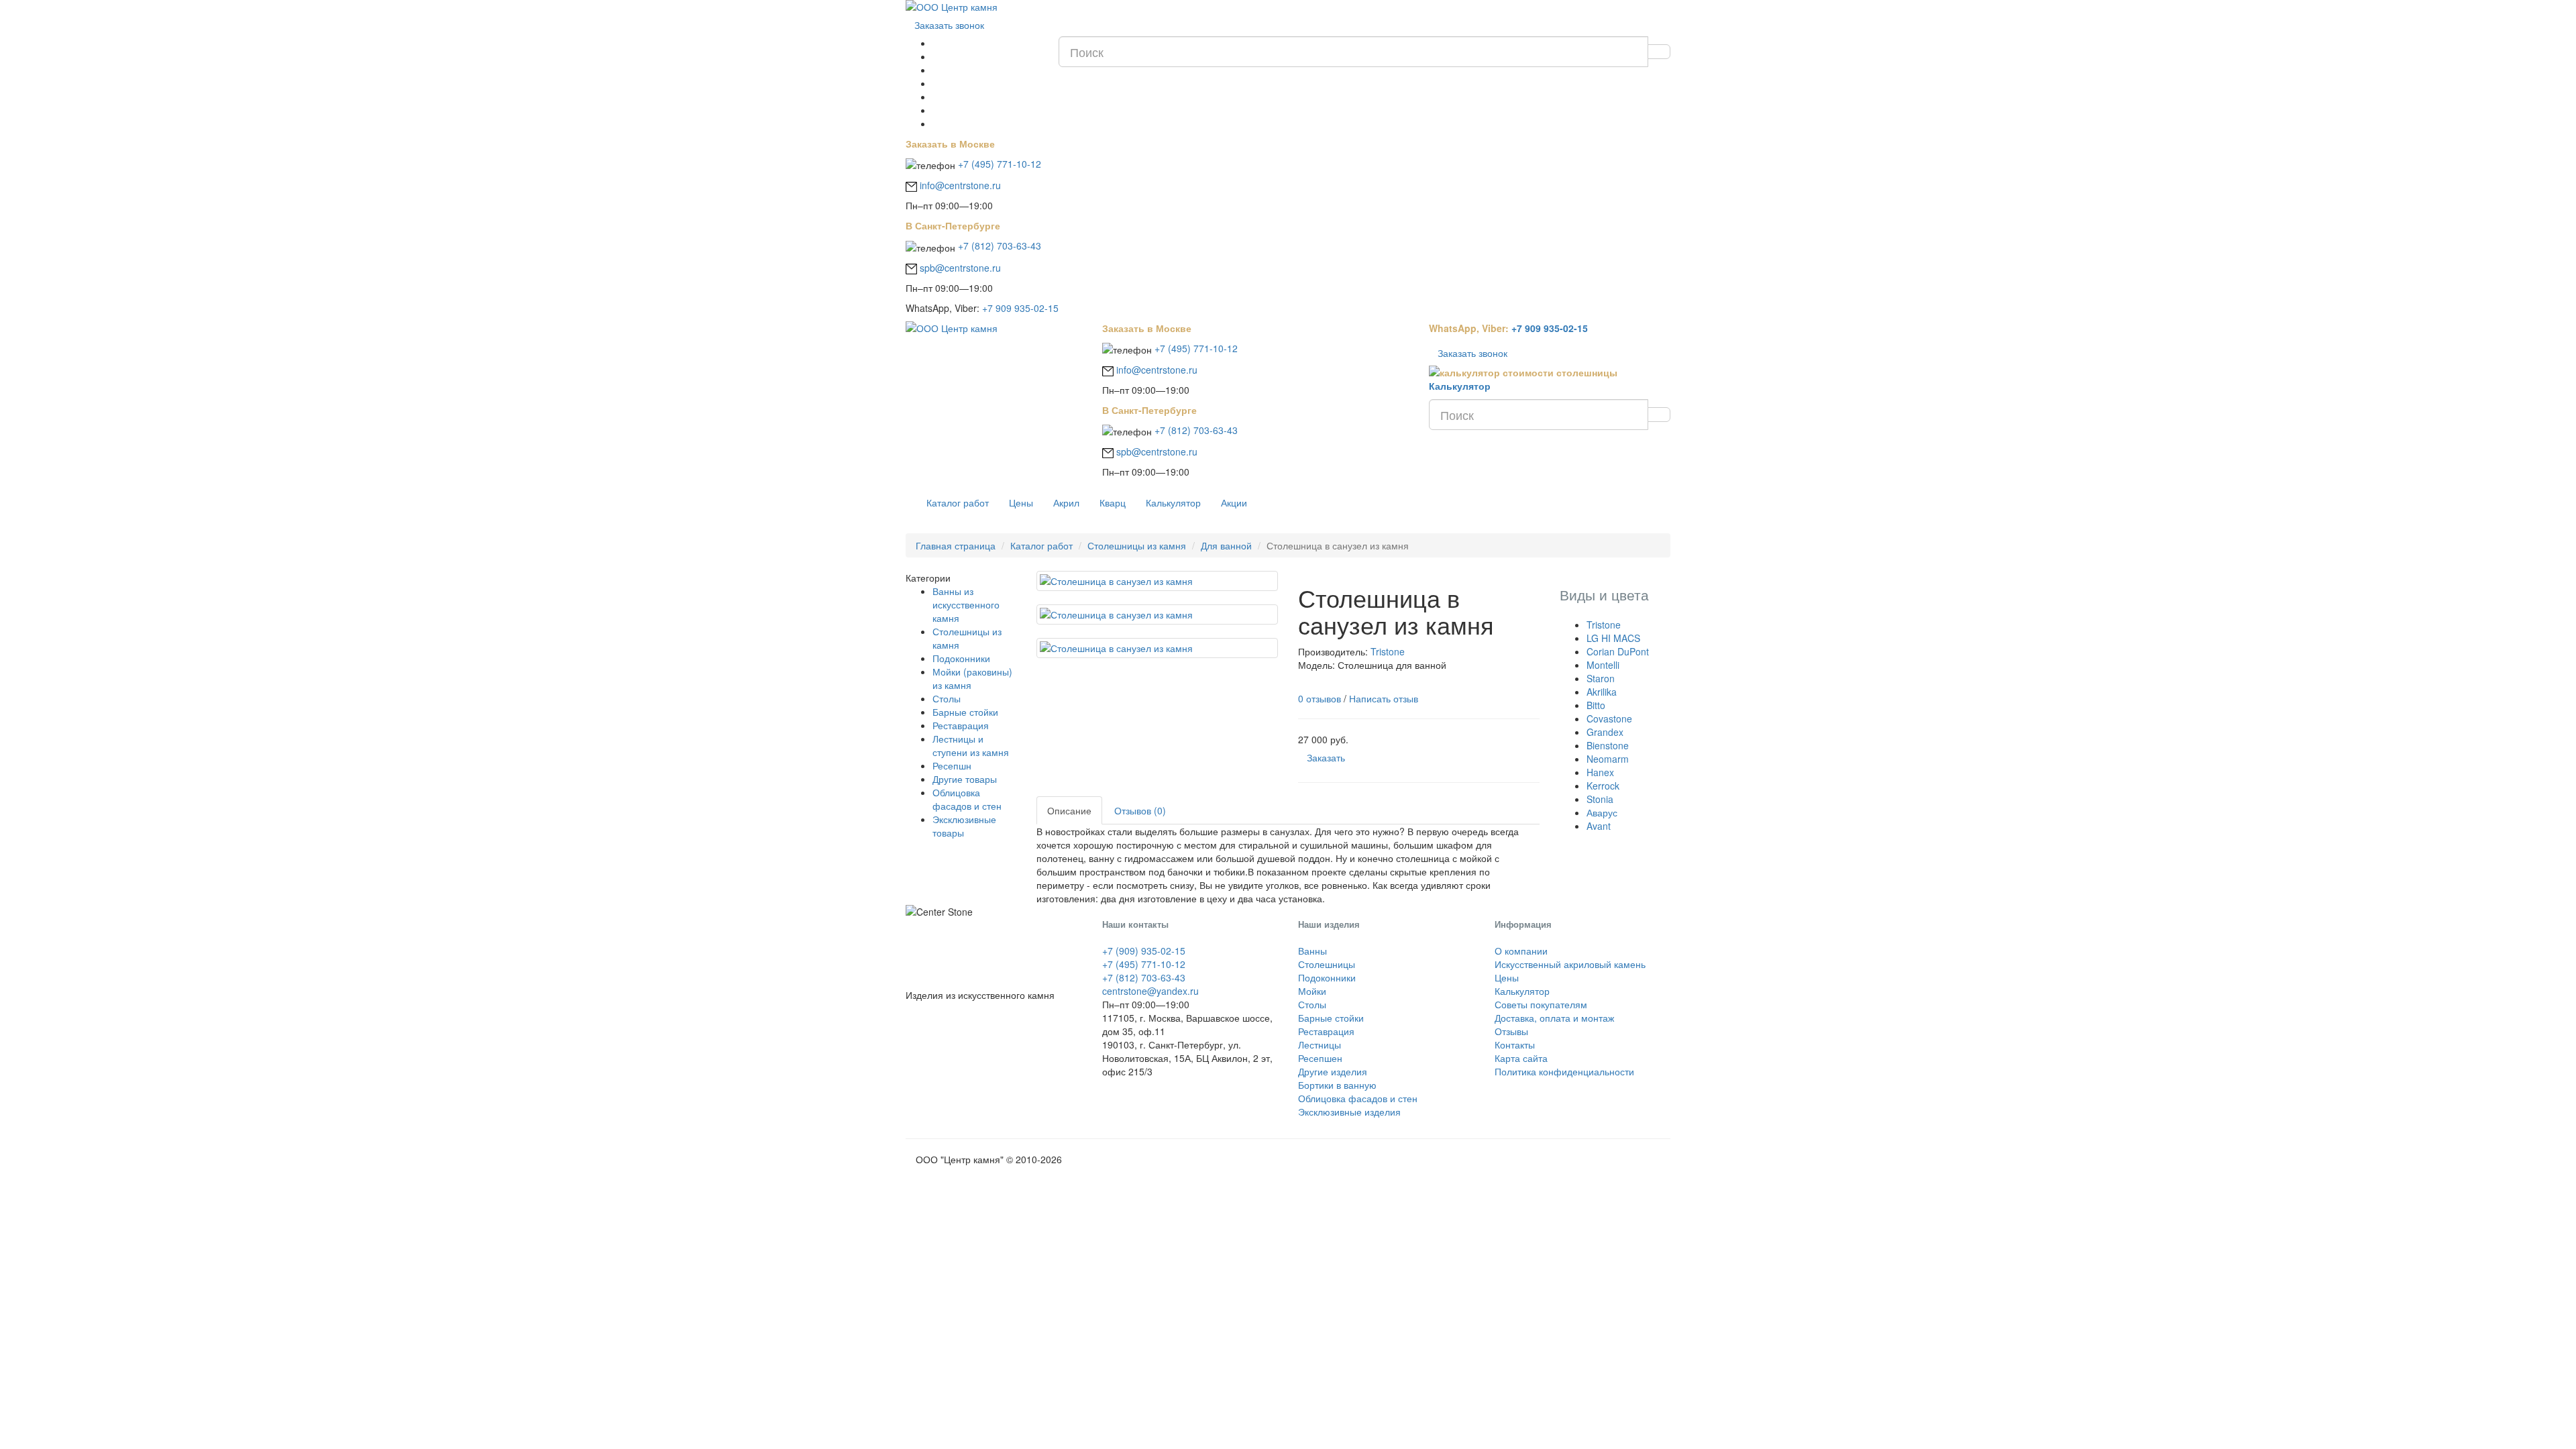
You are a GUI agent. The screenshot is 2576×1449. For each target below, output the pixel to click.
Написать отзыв (1384, 698)
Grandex (1605, 732)
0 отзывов (1320, 698)
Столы (947, 698)
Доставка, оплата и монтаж (992, 83)
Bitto (1596, 705)
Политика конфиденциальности (1564, 1071)
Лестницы (1320, 1044)
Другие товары (965, 779)
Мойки (1312, 991)
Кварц (1113, 502)
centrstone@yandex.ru (1150, 991)
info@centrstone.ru (960, 185)
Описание (1069, 810)
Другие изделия (1333, 1071)
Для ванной (1226, 545)
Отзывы (949, 110)
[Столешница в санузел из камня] (1157, 581)
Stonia (1600, 799)
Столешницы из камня (1137, 545)
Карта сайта (1521, 1058)
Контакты (953, 123)
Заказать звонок (949, 25)
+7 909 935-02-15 (1020, 308)
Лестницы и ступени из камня (971, 745)
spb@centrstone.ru (960, 268)
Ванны (1312, 951)
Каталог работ (958, 502)
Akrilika (1602, 692)
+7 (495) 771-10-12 (1000, 164)
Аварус (1602, 812)
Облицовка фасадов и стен (967, 799)
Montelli (1603, 665)
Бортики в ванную (1337, 1085)
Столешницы (1327, 964)
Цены (1021, 502)
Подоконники (961, 658)
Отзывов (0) (1140, 810)
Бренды (950, 97)
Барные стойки (965, 712)
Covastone (1609, 718)
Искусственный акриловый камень (1570, 964)
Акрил (1066, 502)
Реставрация (961, 725)
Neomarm (1608, 759)
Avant (1599, 826)
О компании (959, 56)
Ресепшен (1320, 1058)
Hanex (1600, 772)
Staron (1601, 678)
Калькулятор (960, 43)
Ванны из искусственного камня (966, 604)
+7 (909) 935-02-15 (1144, 951)
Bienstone (1608, 745)
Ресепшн (952, 765)
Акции (1234, 502)
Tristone (1388, 651)
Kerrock (1603, 786)
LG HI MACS (1613, 638)
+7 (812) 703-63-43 (1000, 246)
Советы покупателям (979, 70)
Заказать (1326, 757)
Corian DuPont (1618, 651)
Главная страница (956, 545)
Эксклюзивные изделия (1349, 1112)
